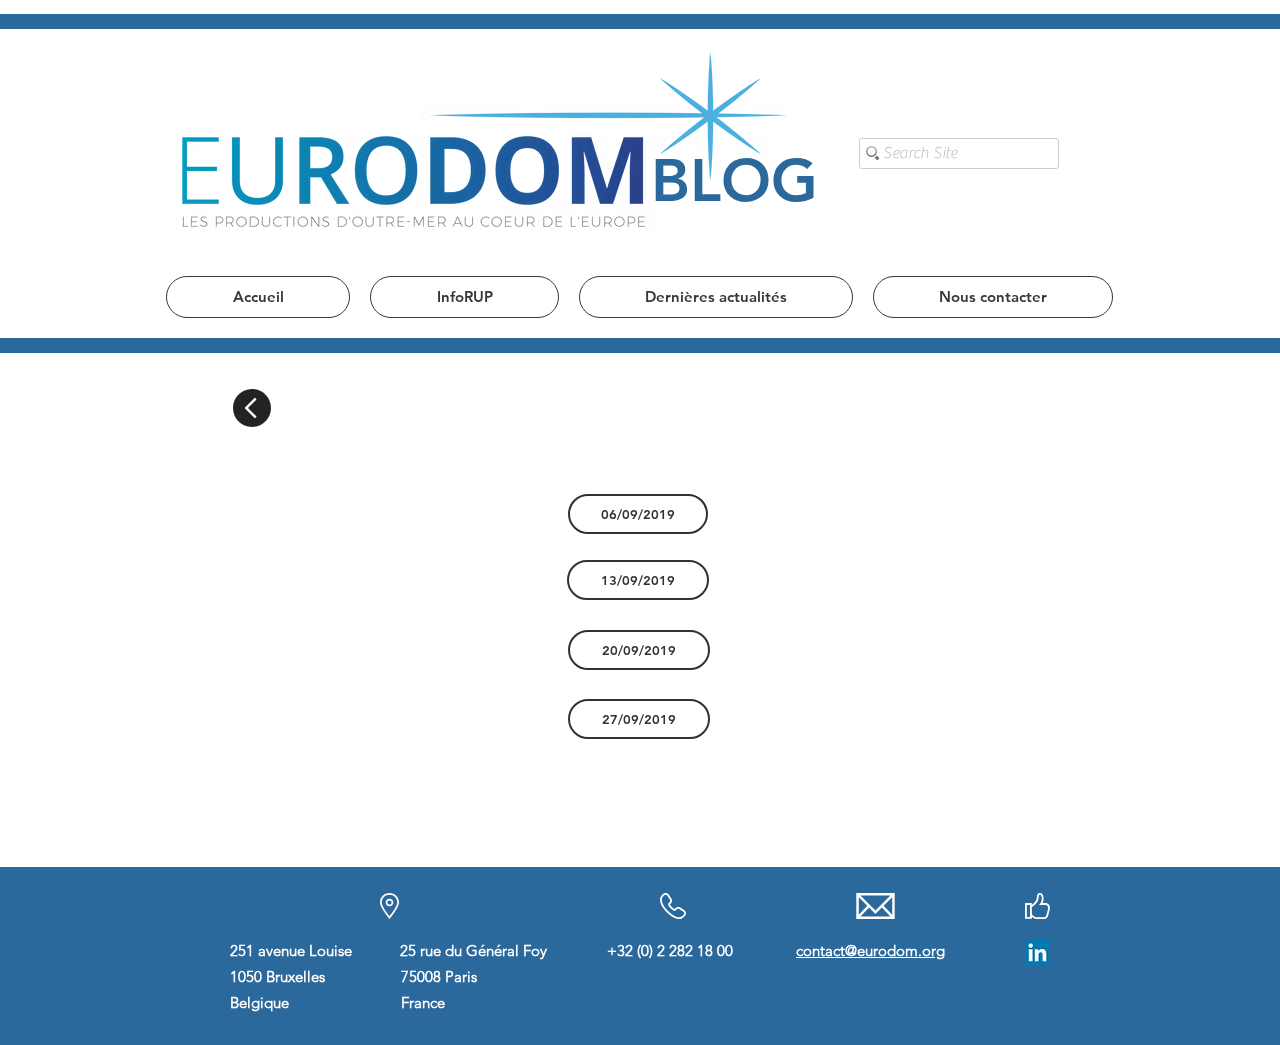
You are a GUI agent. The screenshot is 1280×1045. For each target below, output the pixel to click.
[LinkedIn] (1037, 952)
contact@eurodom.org (870, 950)
